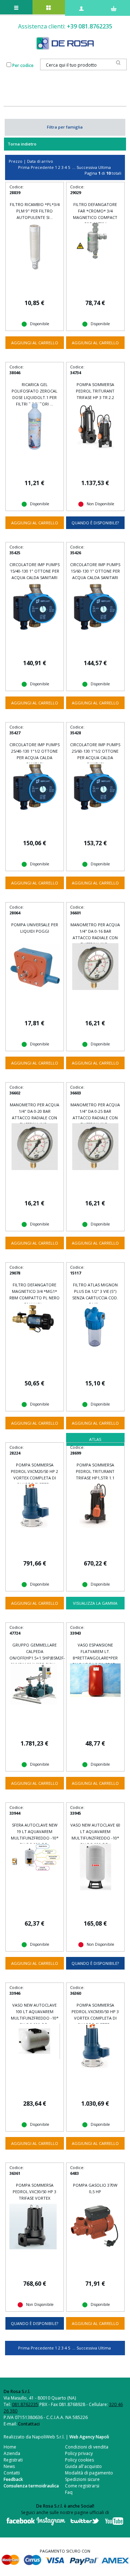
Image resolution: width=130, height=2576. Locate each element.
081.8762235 (25, 2404)
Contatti (12, 2473)
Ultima (105, 167)
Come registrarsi (82, 2486)
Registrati (13, 2460)
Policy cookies (79, 2460)
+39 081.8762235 (90, 26)
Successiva (87, 167)
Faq (69, 2492)
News (9, 2466)
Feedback (13, 2479)
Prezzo (16, 161)
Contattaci (29, 2424)
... (74, 167)
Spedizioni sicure (82, 2479)
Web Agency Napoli (89, 2437)
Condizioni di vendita (87, 2447)
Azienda (12, 2453)
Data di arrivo (40, 161)
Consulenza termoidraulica (31, 2486)
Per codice (23, 65)
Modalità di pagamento (89, 2473)
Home (10, 2447)
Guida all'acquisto (83, 2466)
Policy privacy (79, 2453)
